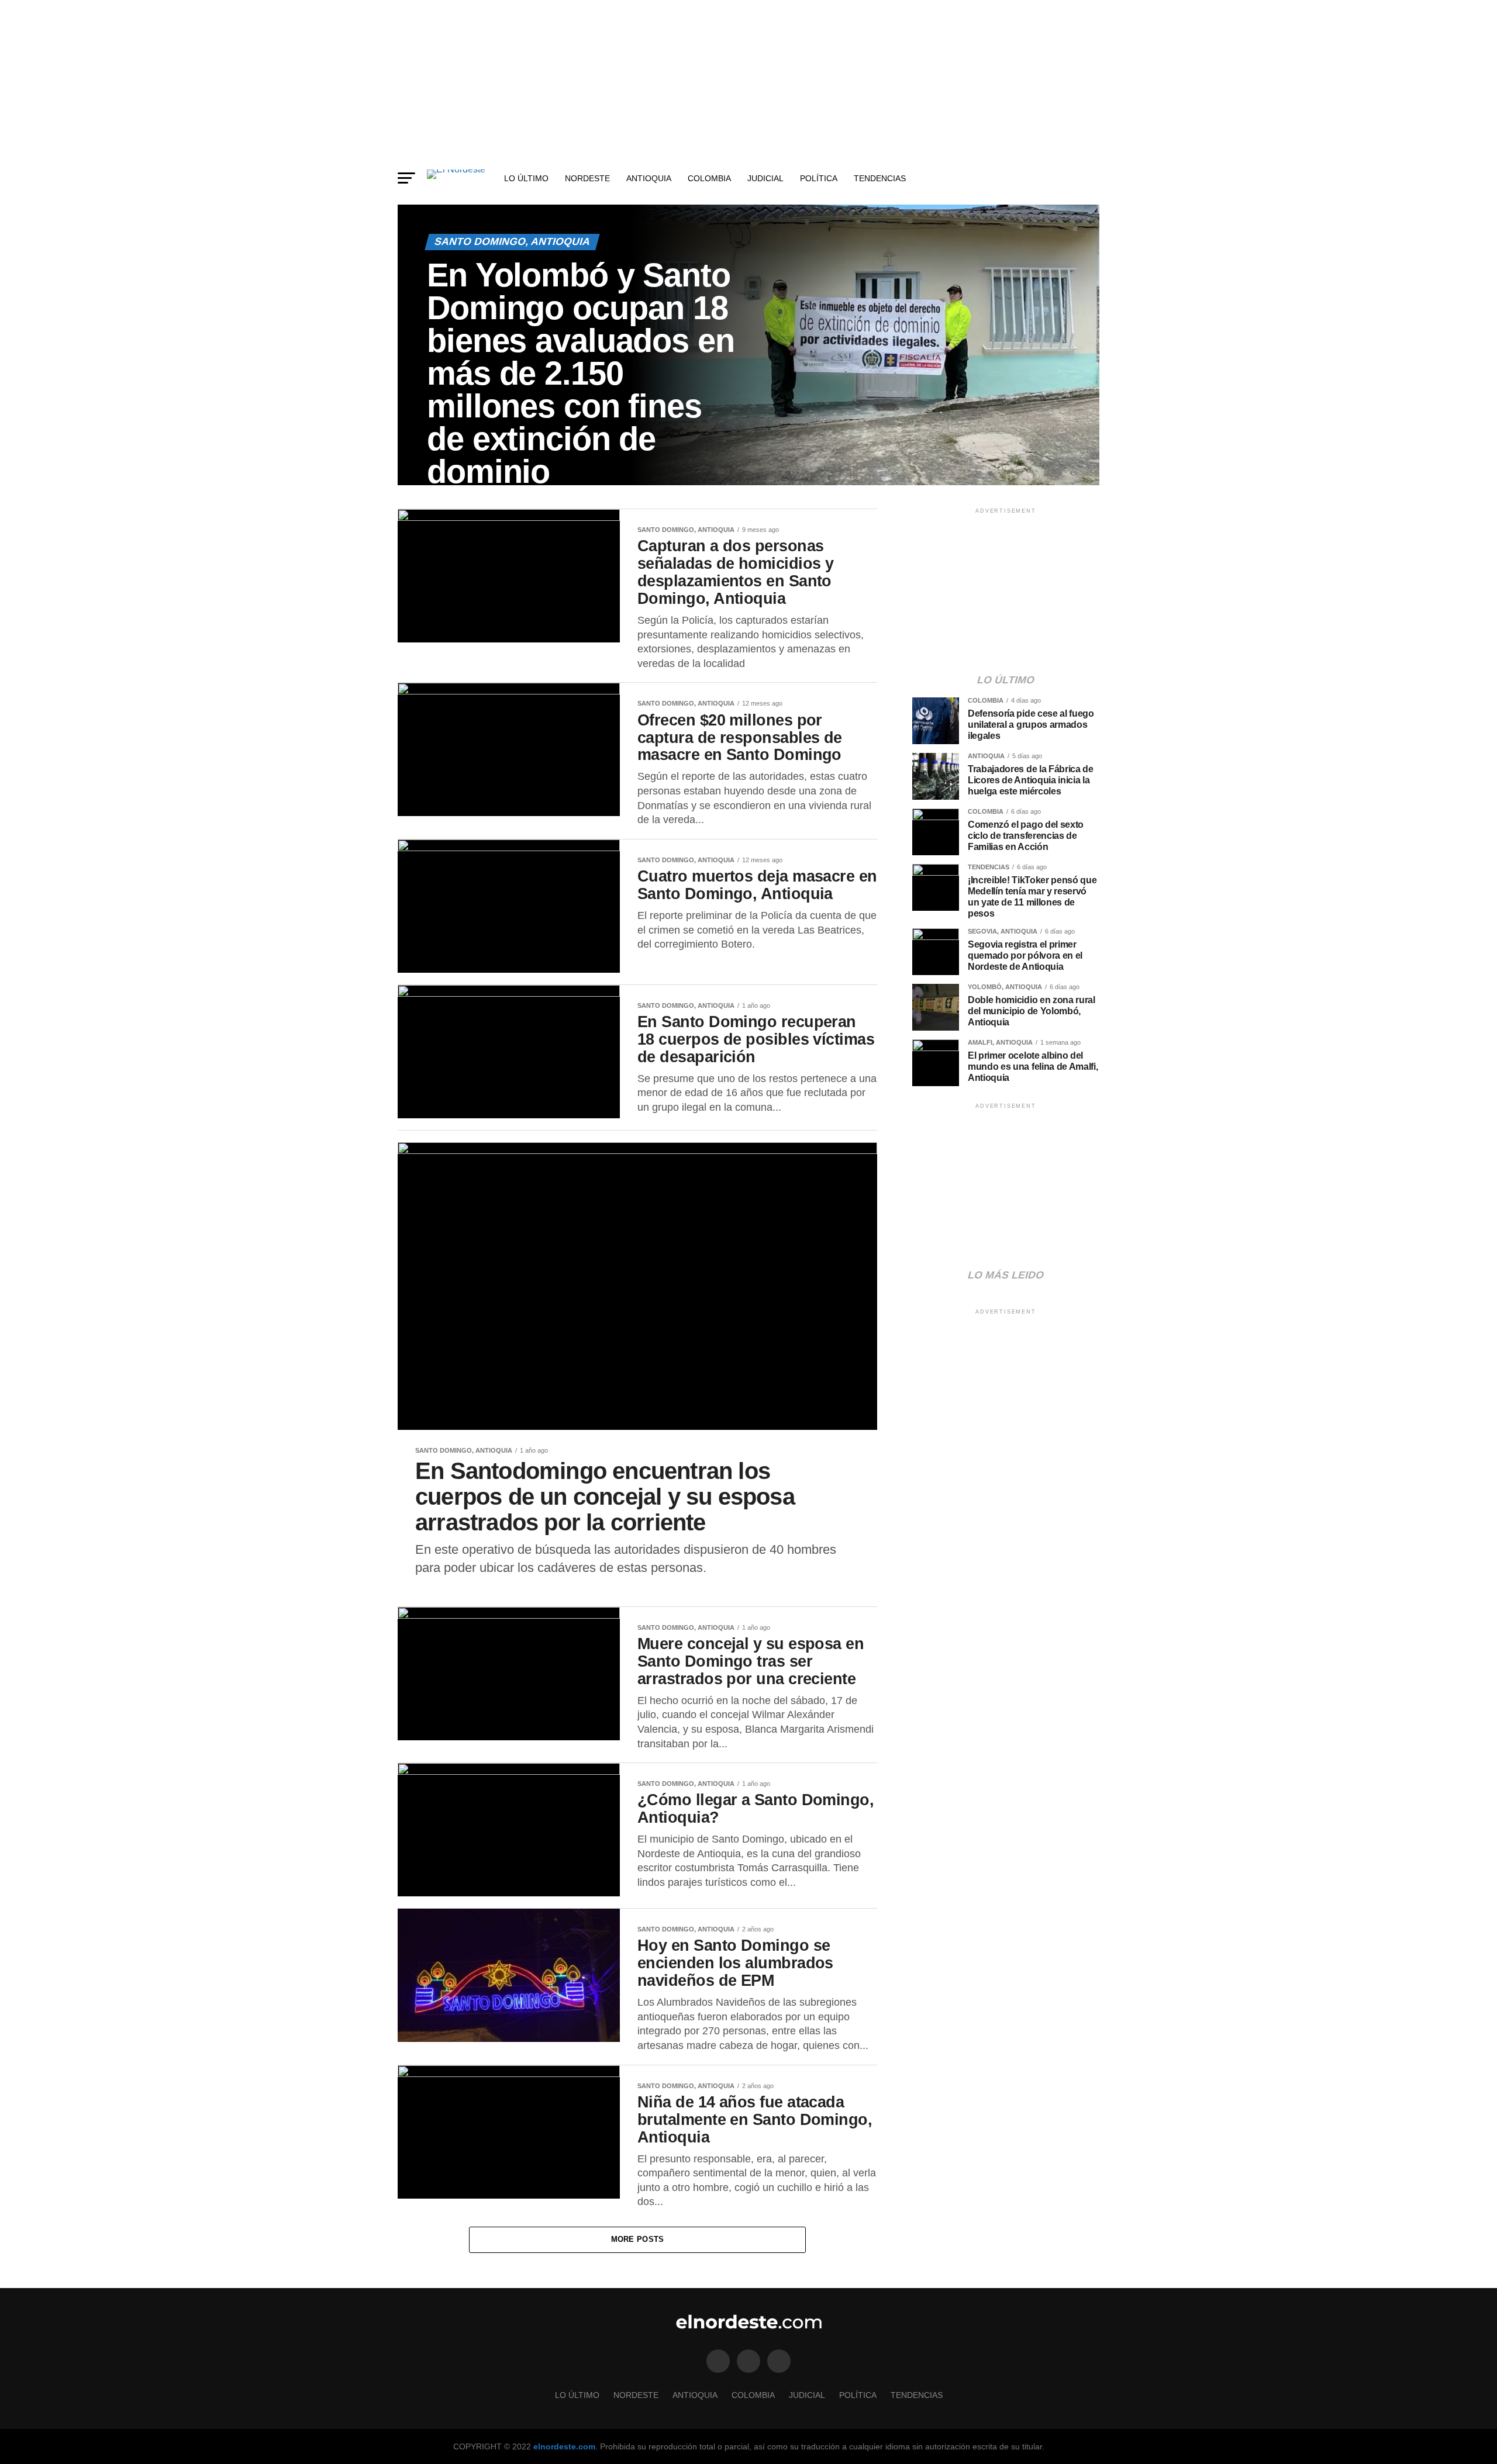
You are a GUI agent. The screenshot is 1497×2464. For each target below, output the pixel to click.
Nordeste (587, 178)
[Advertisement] (748, 82)
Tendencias (880, 178)
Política (819, 178)
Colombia (709, 178)
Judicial (765, 178)
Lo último (526, 178)
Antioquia (649, 178)
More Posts (638, 2239)
